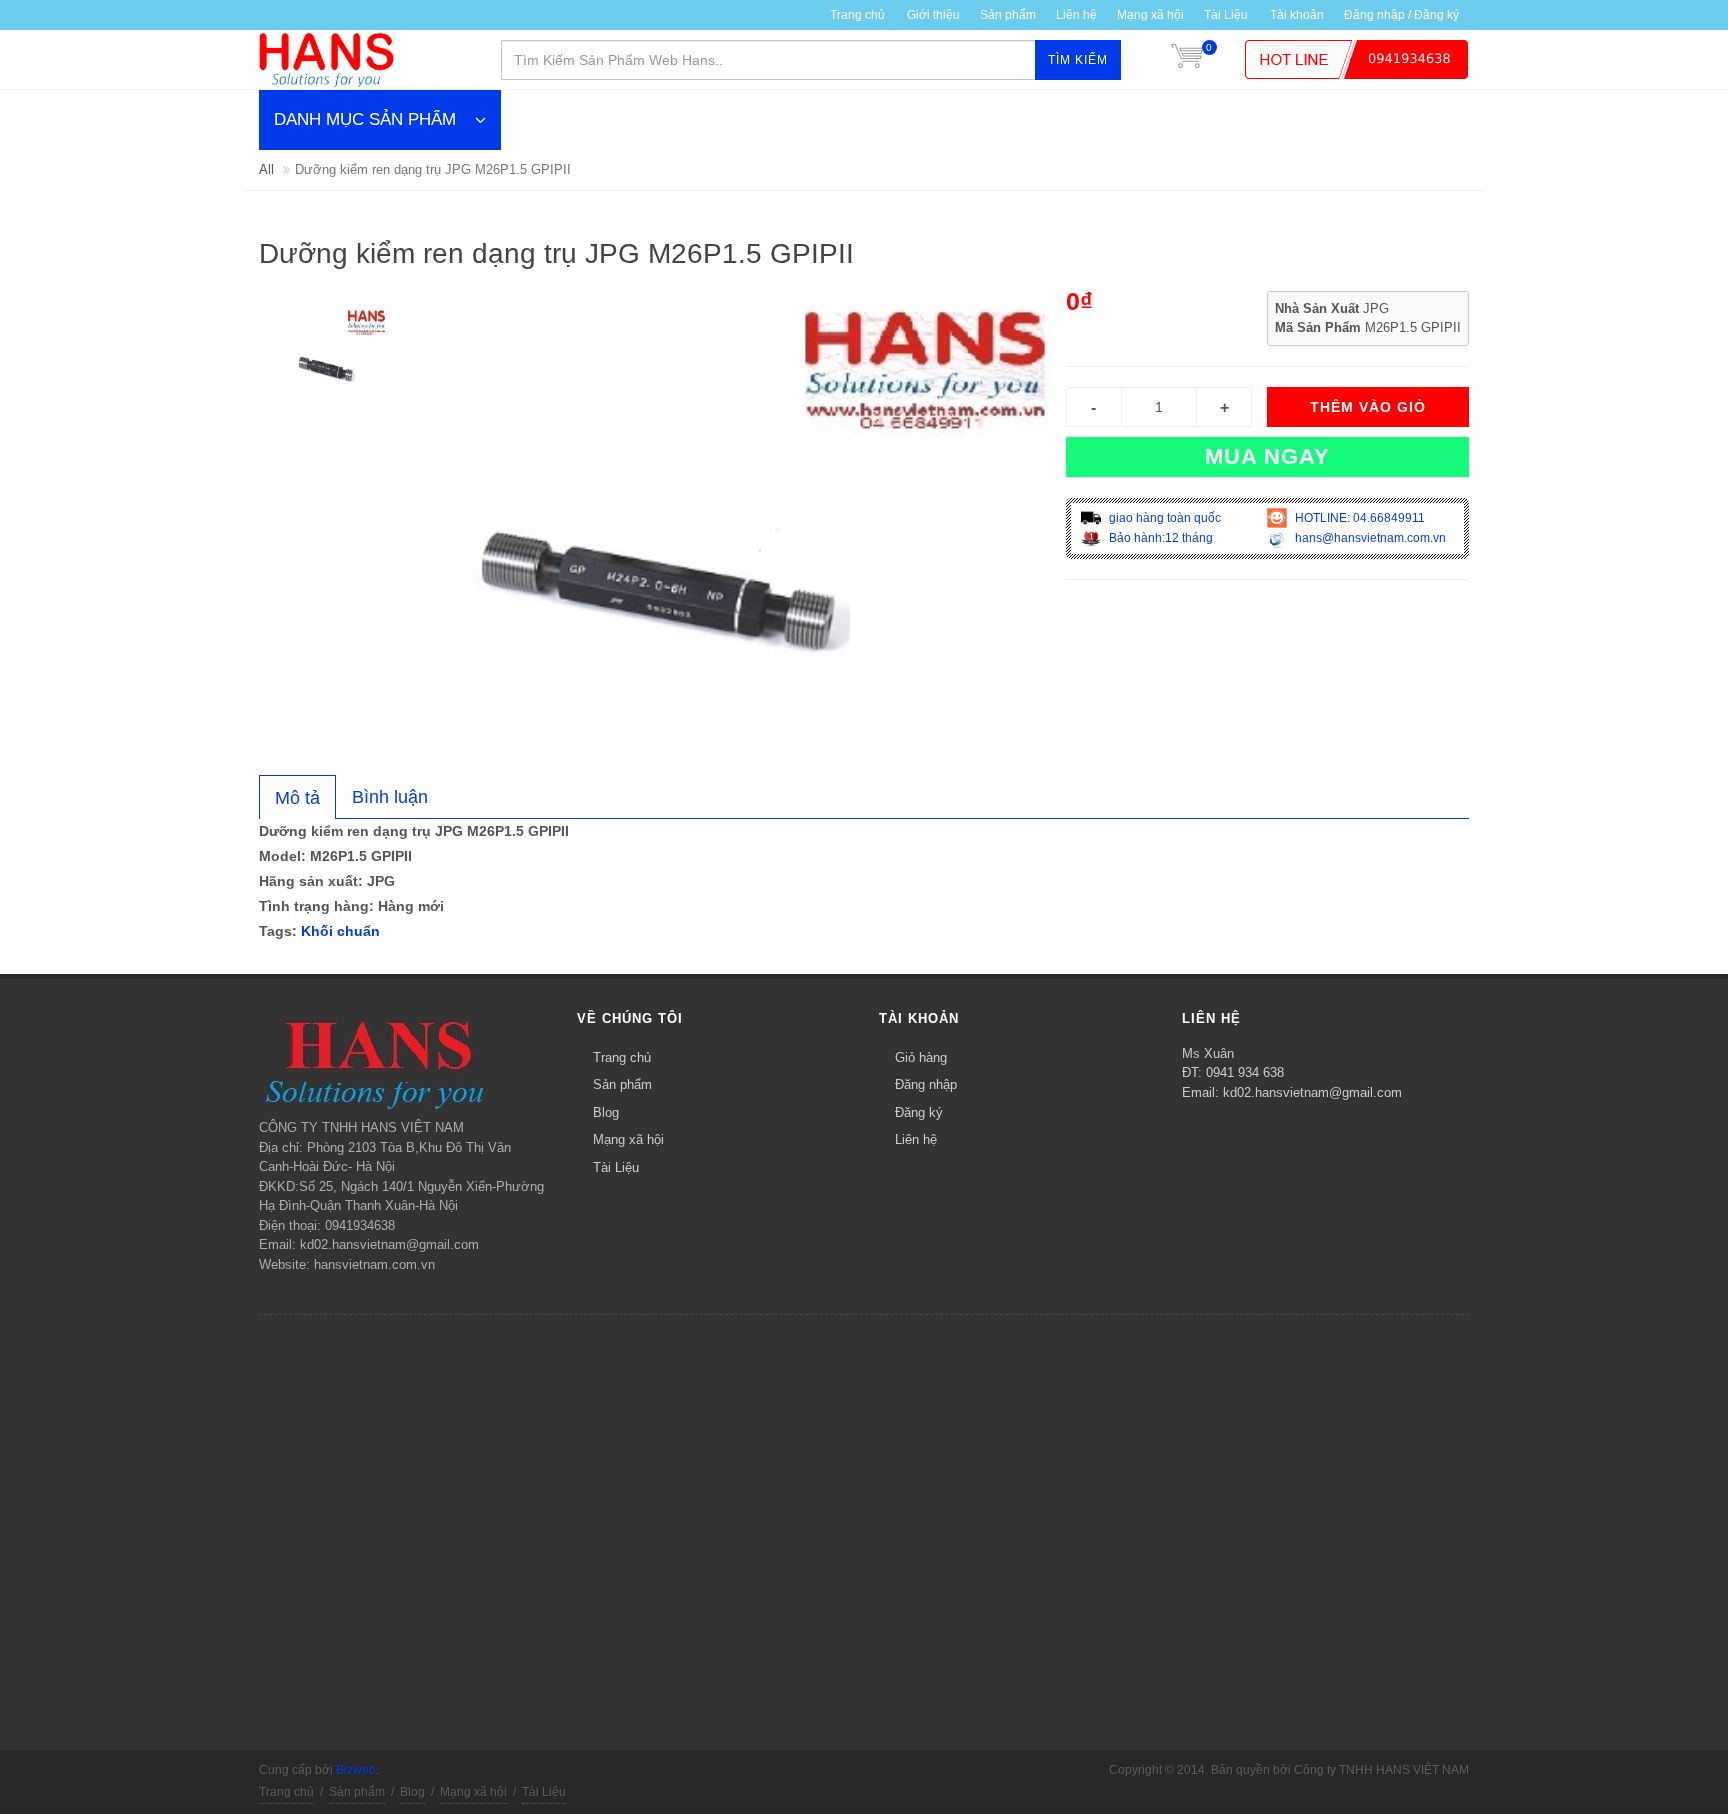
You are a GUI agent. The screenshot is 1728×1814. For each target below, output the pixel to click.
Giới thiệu (933, 15)
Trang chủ (857, 15)
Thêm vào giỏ (1368, 407)
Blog (606, 1112)
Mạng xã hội (1150, 15)
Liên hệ (1076, 15)
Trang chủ (622, 1057)
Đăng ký (919, 1112)
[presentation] (297, 798)
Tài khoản (1297, 15)
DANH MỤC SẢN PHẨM (365, 119)
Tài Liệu (1226, 15)
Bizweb (356, 1770)
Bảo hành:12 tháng (1159, 538)
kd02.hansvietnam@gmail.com (1312, 1092)
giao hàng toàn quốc (1163, 518)
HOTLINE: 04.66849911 (1358, 518)
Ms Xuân (1208, 1053)
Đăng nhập (926, 1084)
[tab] (297, 797)
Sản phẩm (622, 1084)
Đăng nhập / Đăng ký (1401, 15)
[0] (1187, 60)
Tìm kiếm (1078, 60)
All (266, 169)
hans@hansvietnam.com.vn (1369, 538)
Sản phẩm (1008, 15)
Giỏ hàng (921, 1057)
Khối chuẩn (340, 931)
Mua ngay (1267, 456)
